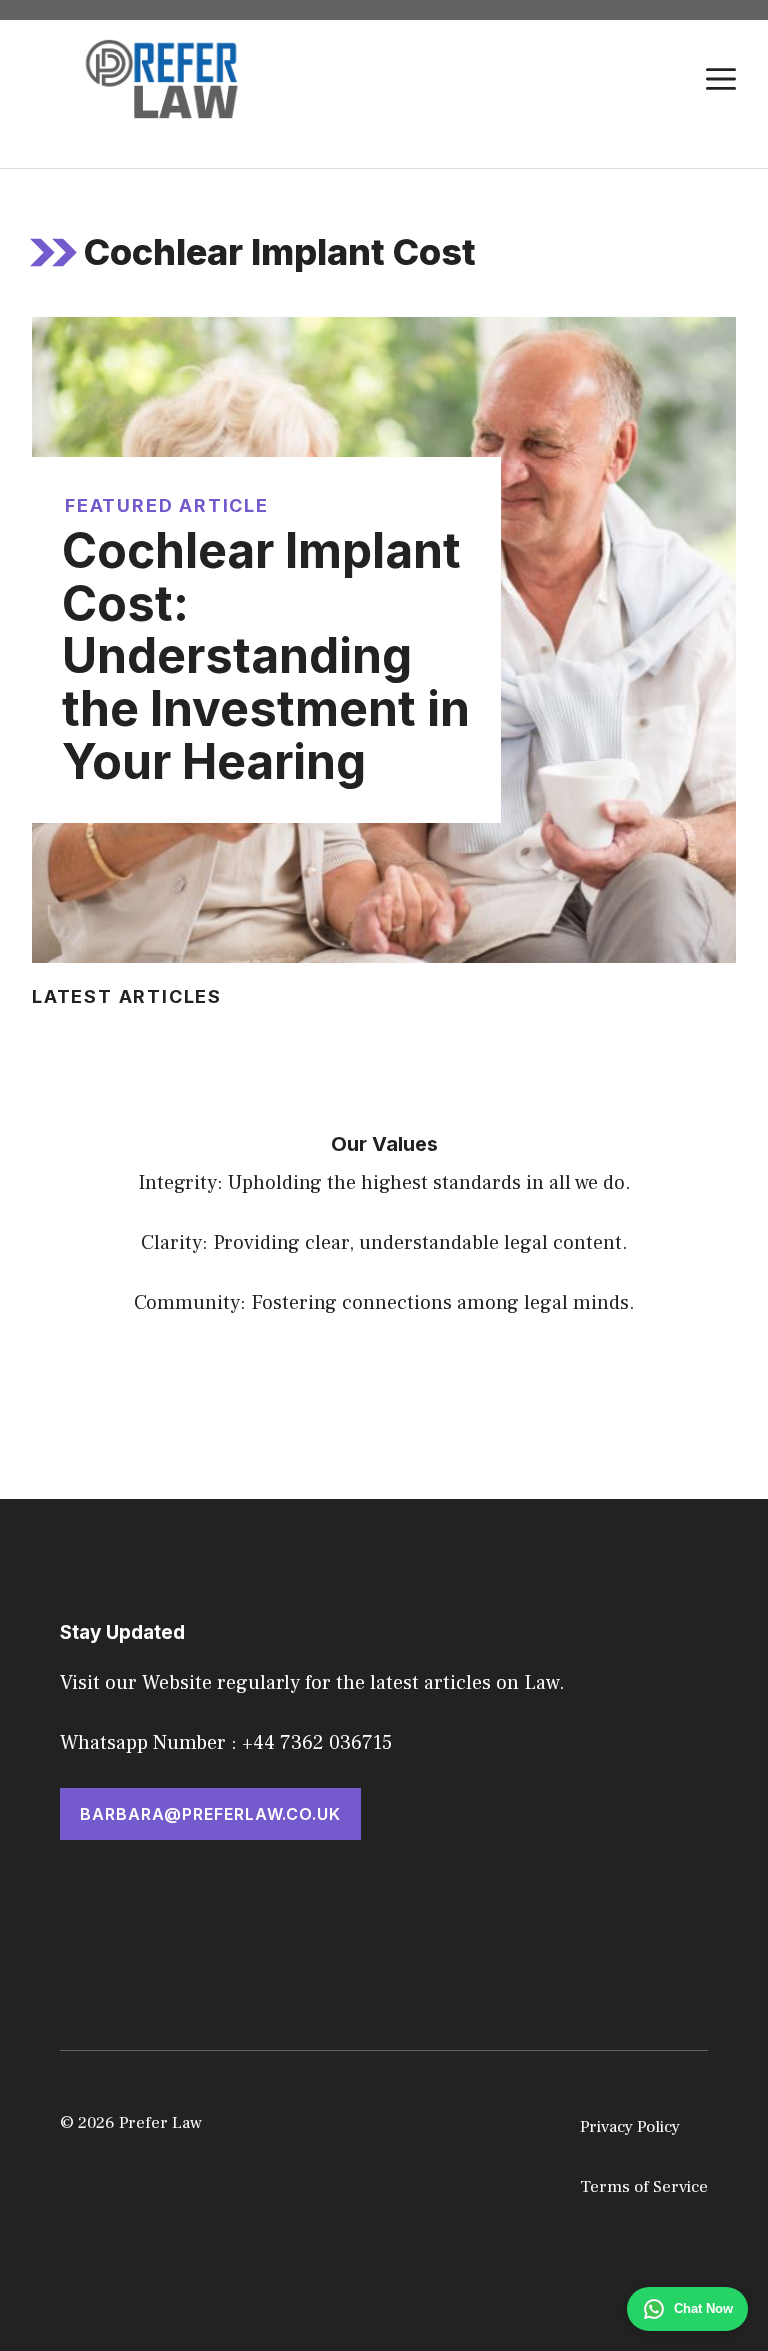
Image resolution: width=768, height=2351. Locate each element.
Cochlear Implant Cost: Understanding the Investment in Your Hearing (266, 656)
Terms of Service (644, 2187)
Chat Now (703, 2308)
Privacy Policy (630, 2127)
